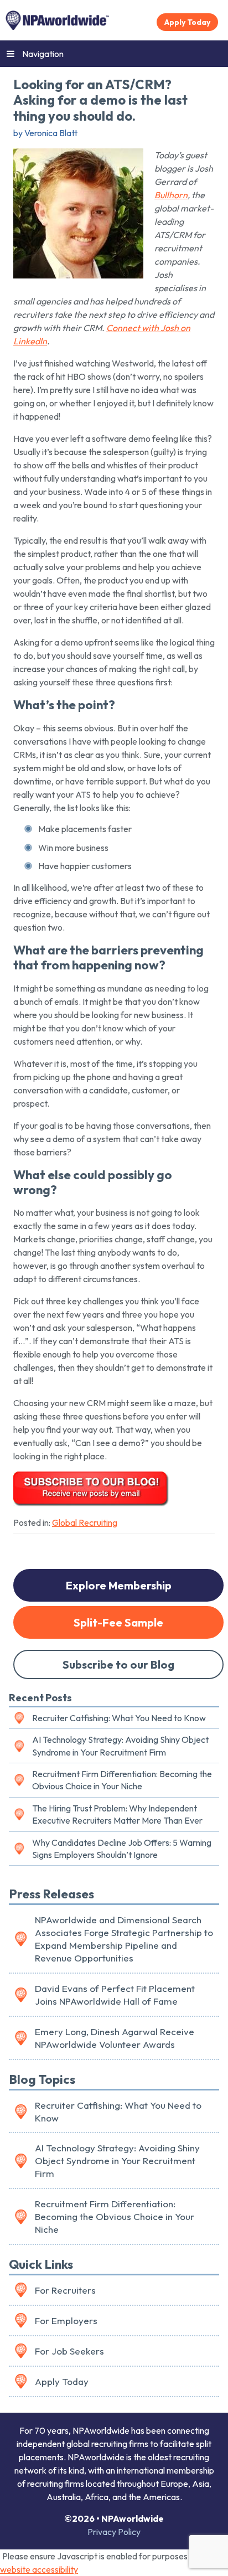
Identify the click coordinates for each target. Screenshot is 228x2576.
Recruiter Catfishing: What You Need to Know (119, 1718)
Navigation (43, 54)
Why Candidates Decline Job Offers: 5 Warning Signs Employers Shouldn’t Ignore (122, 1849)
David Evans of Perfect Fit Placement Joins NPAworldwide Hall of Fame (115, 1995)
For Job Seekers (69, 2351)
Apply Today (187, 22)
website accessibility (39, 2569)
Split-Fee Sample (118, 1622)
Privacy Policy (114, 2532)
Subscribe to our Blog (118, 1664)
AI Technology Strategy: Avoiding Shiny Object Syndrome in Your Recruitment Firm (120, 1746)
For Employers (66, 2321)
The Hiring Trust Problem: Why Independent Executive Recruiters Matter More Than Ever (117, 1814)
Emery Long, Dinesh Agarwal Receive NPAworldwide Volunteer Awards (115, 2038)
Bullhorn (171, 195)
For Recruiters (65, 2290)
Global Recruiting (85, 1522)
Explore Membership (119, 1585)
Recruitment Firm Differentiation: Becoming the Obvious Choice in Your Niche (122, 1780)
